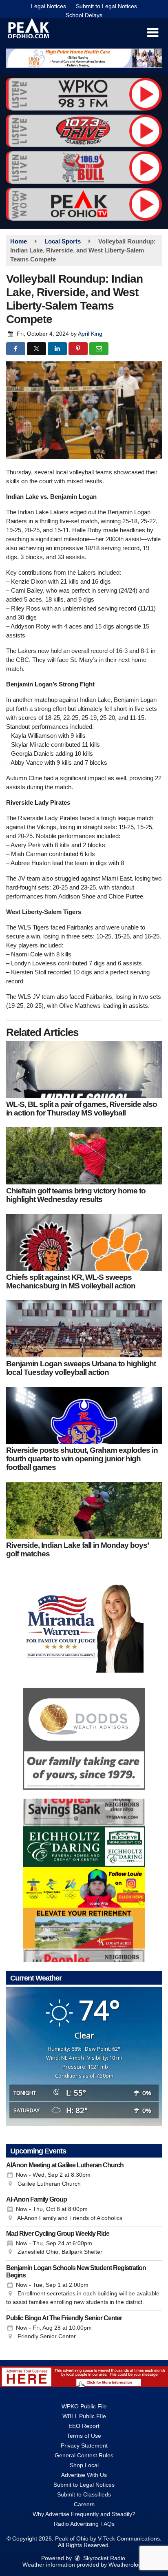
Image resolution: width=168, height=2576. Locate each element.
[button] (153, 33)
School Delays (84, 15)
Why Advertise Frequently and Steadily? (84, 2514)
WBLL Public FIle (84, 2416)
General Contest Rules (84, 2455)
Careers (84, 2504)
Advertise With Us (84, 2475)
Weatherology (126, 2565)
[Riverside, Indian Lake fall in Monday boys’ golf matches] (84, 1510)
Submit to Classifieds (84, 2494)
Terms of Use (84, 2436)
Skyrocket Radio (103, 2558)
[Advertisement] (84, 58)
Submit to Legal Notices (106, 6)
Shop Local (84, 2465)
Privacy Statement (84, 2445)
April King (90, 334)
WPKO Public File (84, 2406)
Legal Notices (49, 6)
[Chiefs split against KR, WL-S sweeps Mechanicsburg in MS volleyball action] (84, 1242)
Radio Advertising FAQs (84, 2524)
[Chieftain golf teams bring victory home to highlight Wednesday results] (84, 1156)
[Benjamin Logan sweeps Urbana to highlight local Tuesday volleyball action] (84, 1329)
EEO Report (84, 2426)
